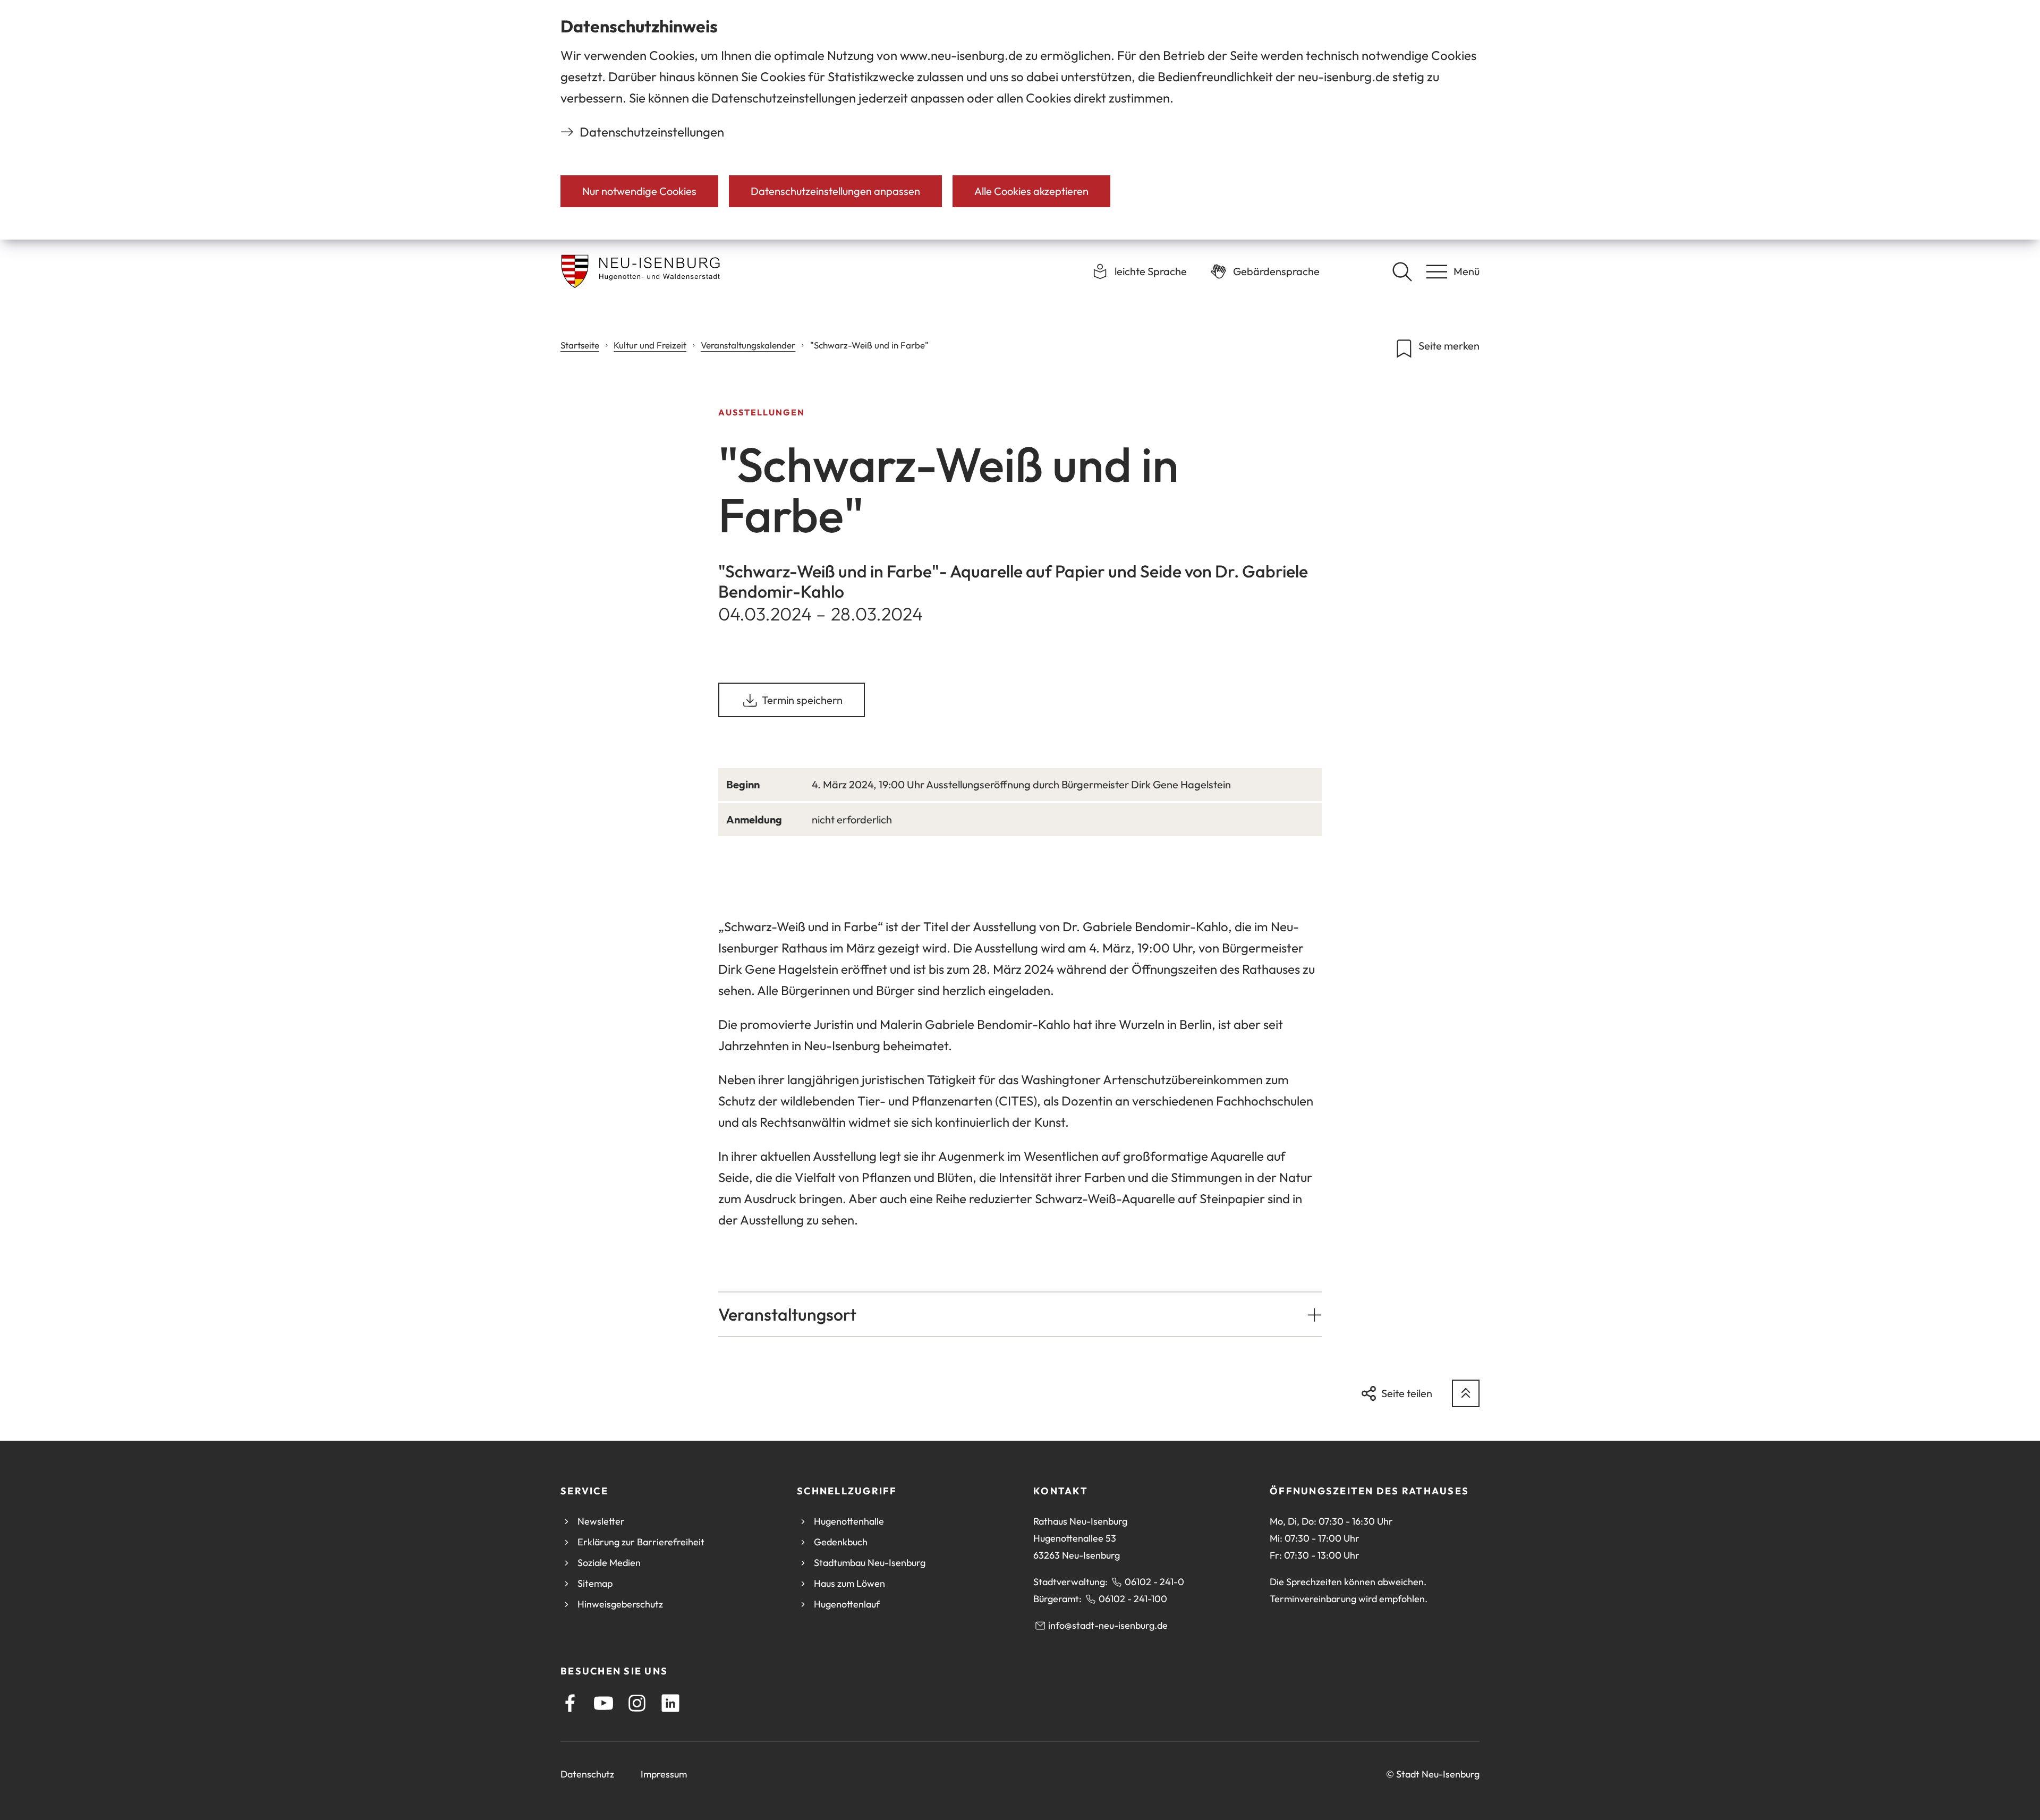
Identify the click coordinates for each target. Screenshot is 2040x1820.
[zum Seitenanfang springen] (1466, 1393)
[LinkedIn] (670, 1703)
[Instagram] (637, 1703)
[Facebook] (570, 1703)
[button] (1020, 1314)
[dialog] (1020, 120)
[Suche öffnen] (1402, 271)
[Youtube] (603, 1703)
